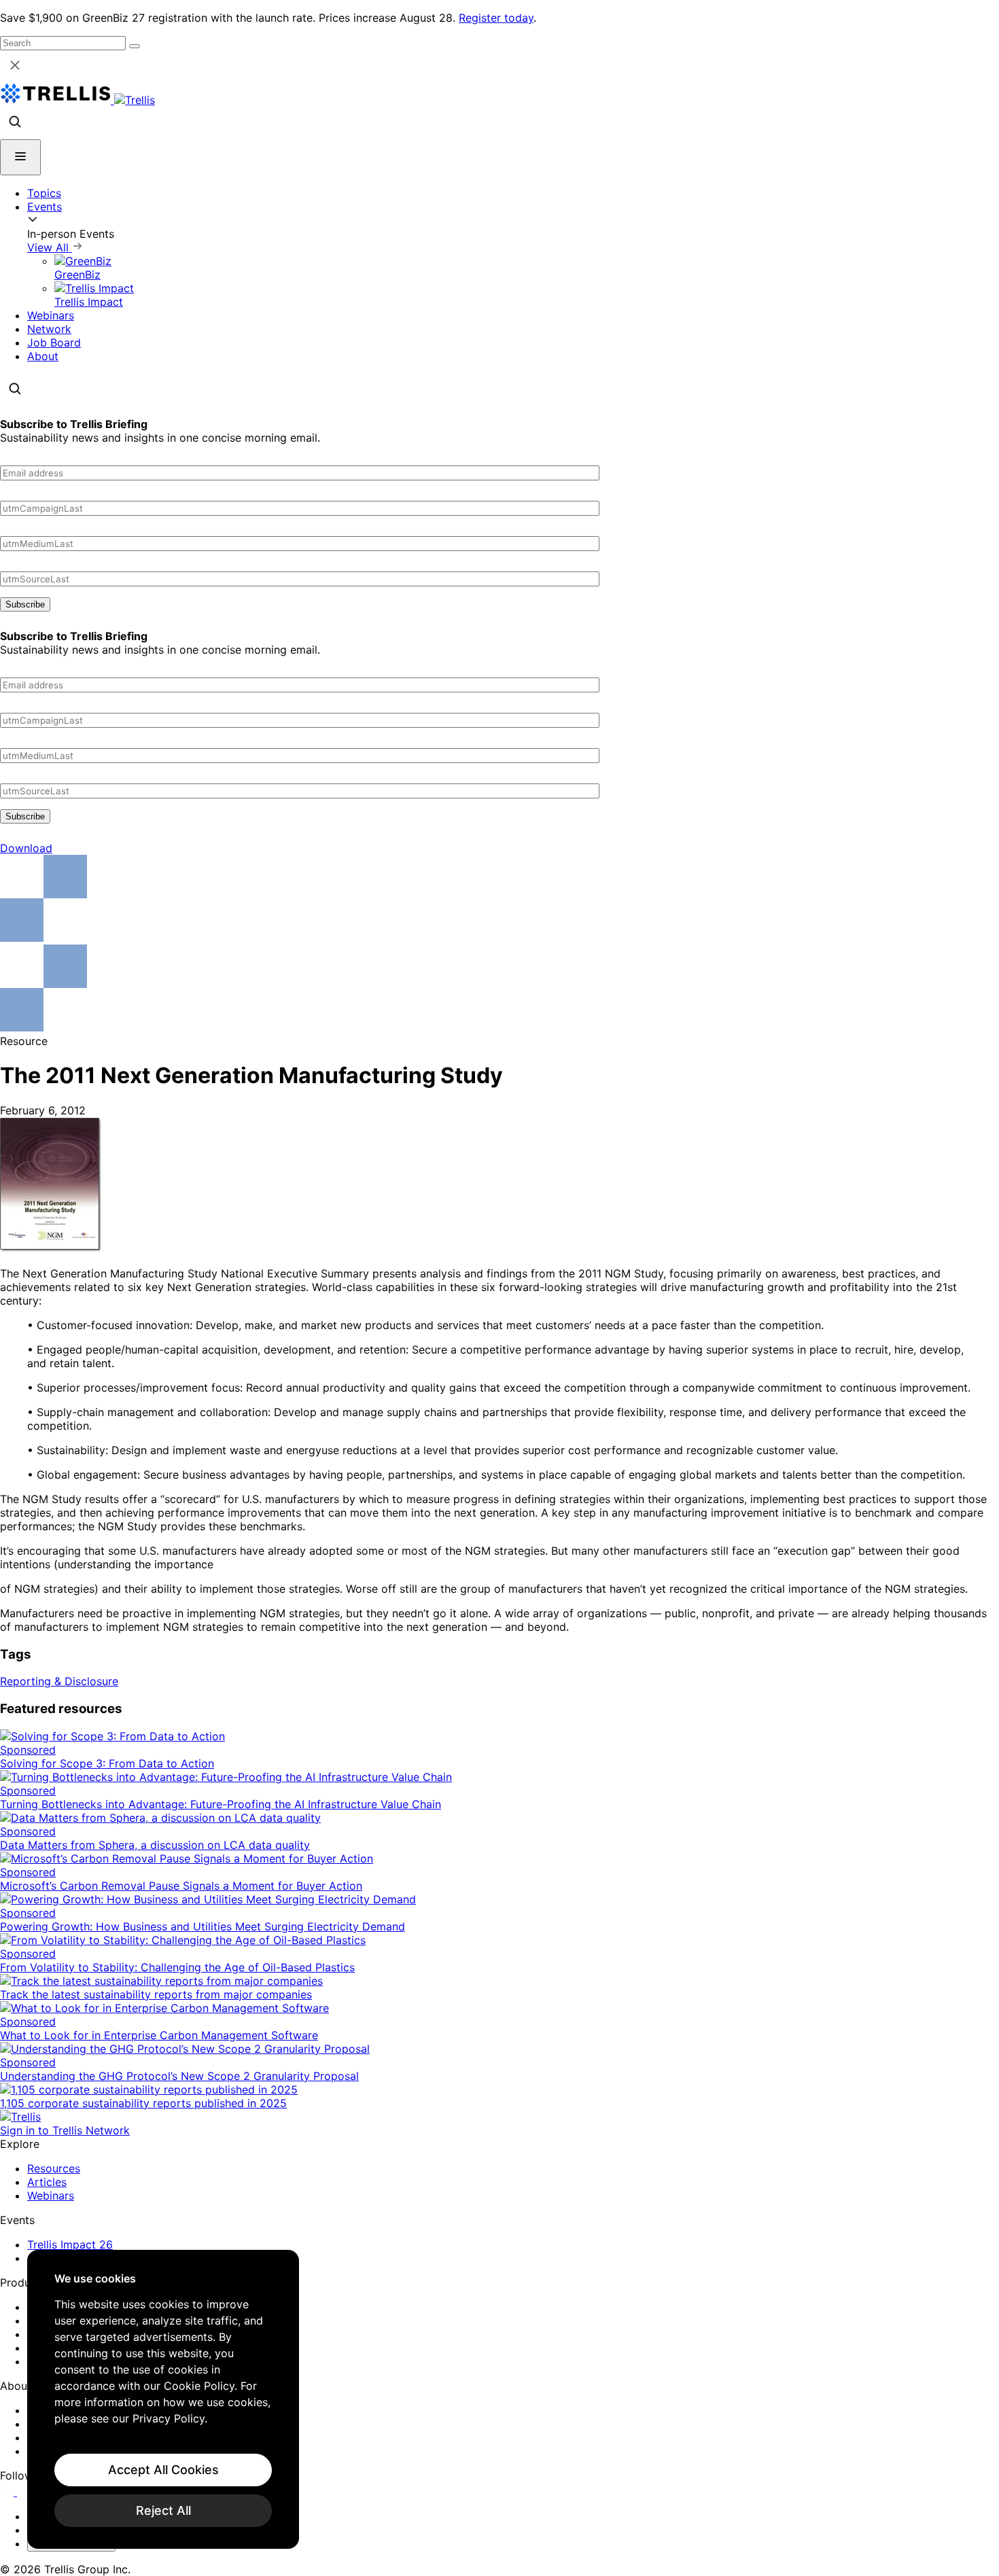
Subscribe (25, 604)
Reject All (163, 2510)
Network (49, 329)
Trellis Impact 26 (70, 2244)
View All (50, 247)
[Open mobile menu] (20, 157)
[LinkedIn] (8, 2492)
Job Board (54, 342)
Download (26, 848)
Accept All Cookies (163, 2470)
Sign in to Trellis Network (65, 2130)
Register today (496, 18)
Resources (54, 2168)
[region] (163, 2399)
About (43, 356)
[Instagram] (25, 2492)
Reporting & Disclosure (59, 1681)
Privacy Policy (169, 2418)
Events (45, 207)
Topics (44, 193)
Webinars (51, 315)
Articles (47, 2182)
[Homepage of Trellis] (20, 2117)
